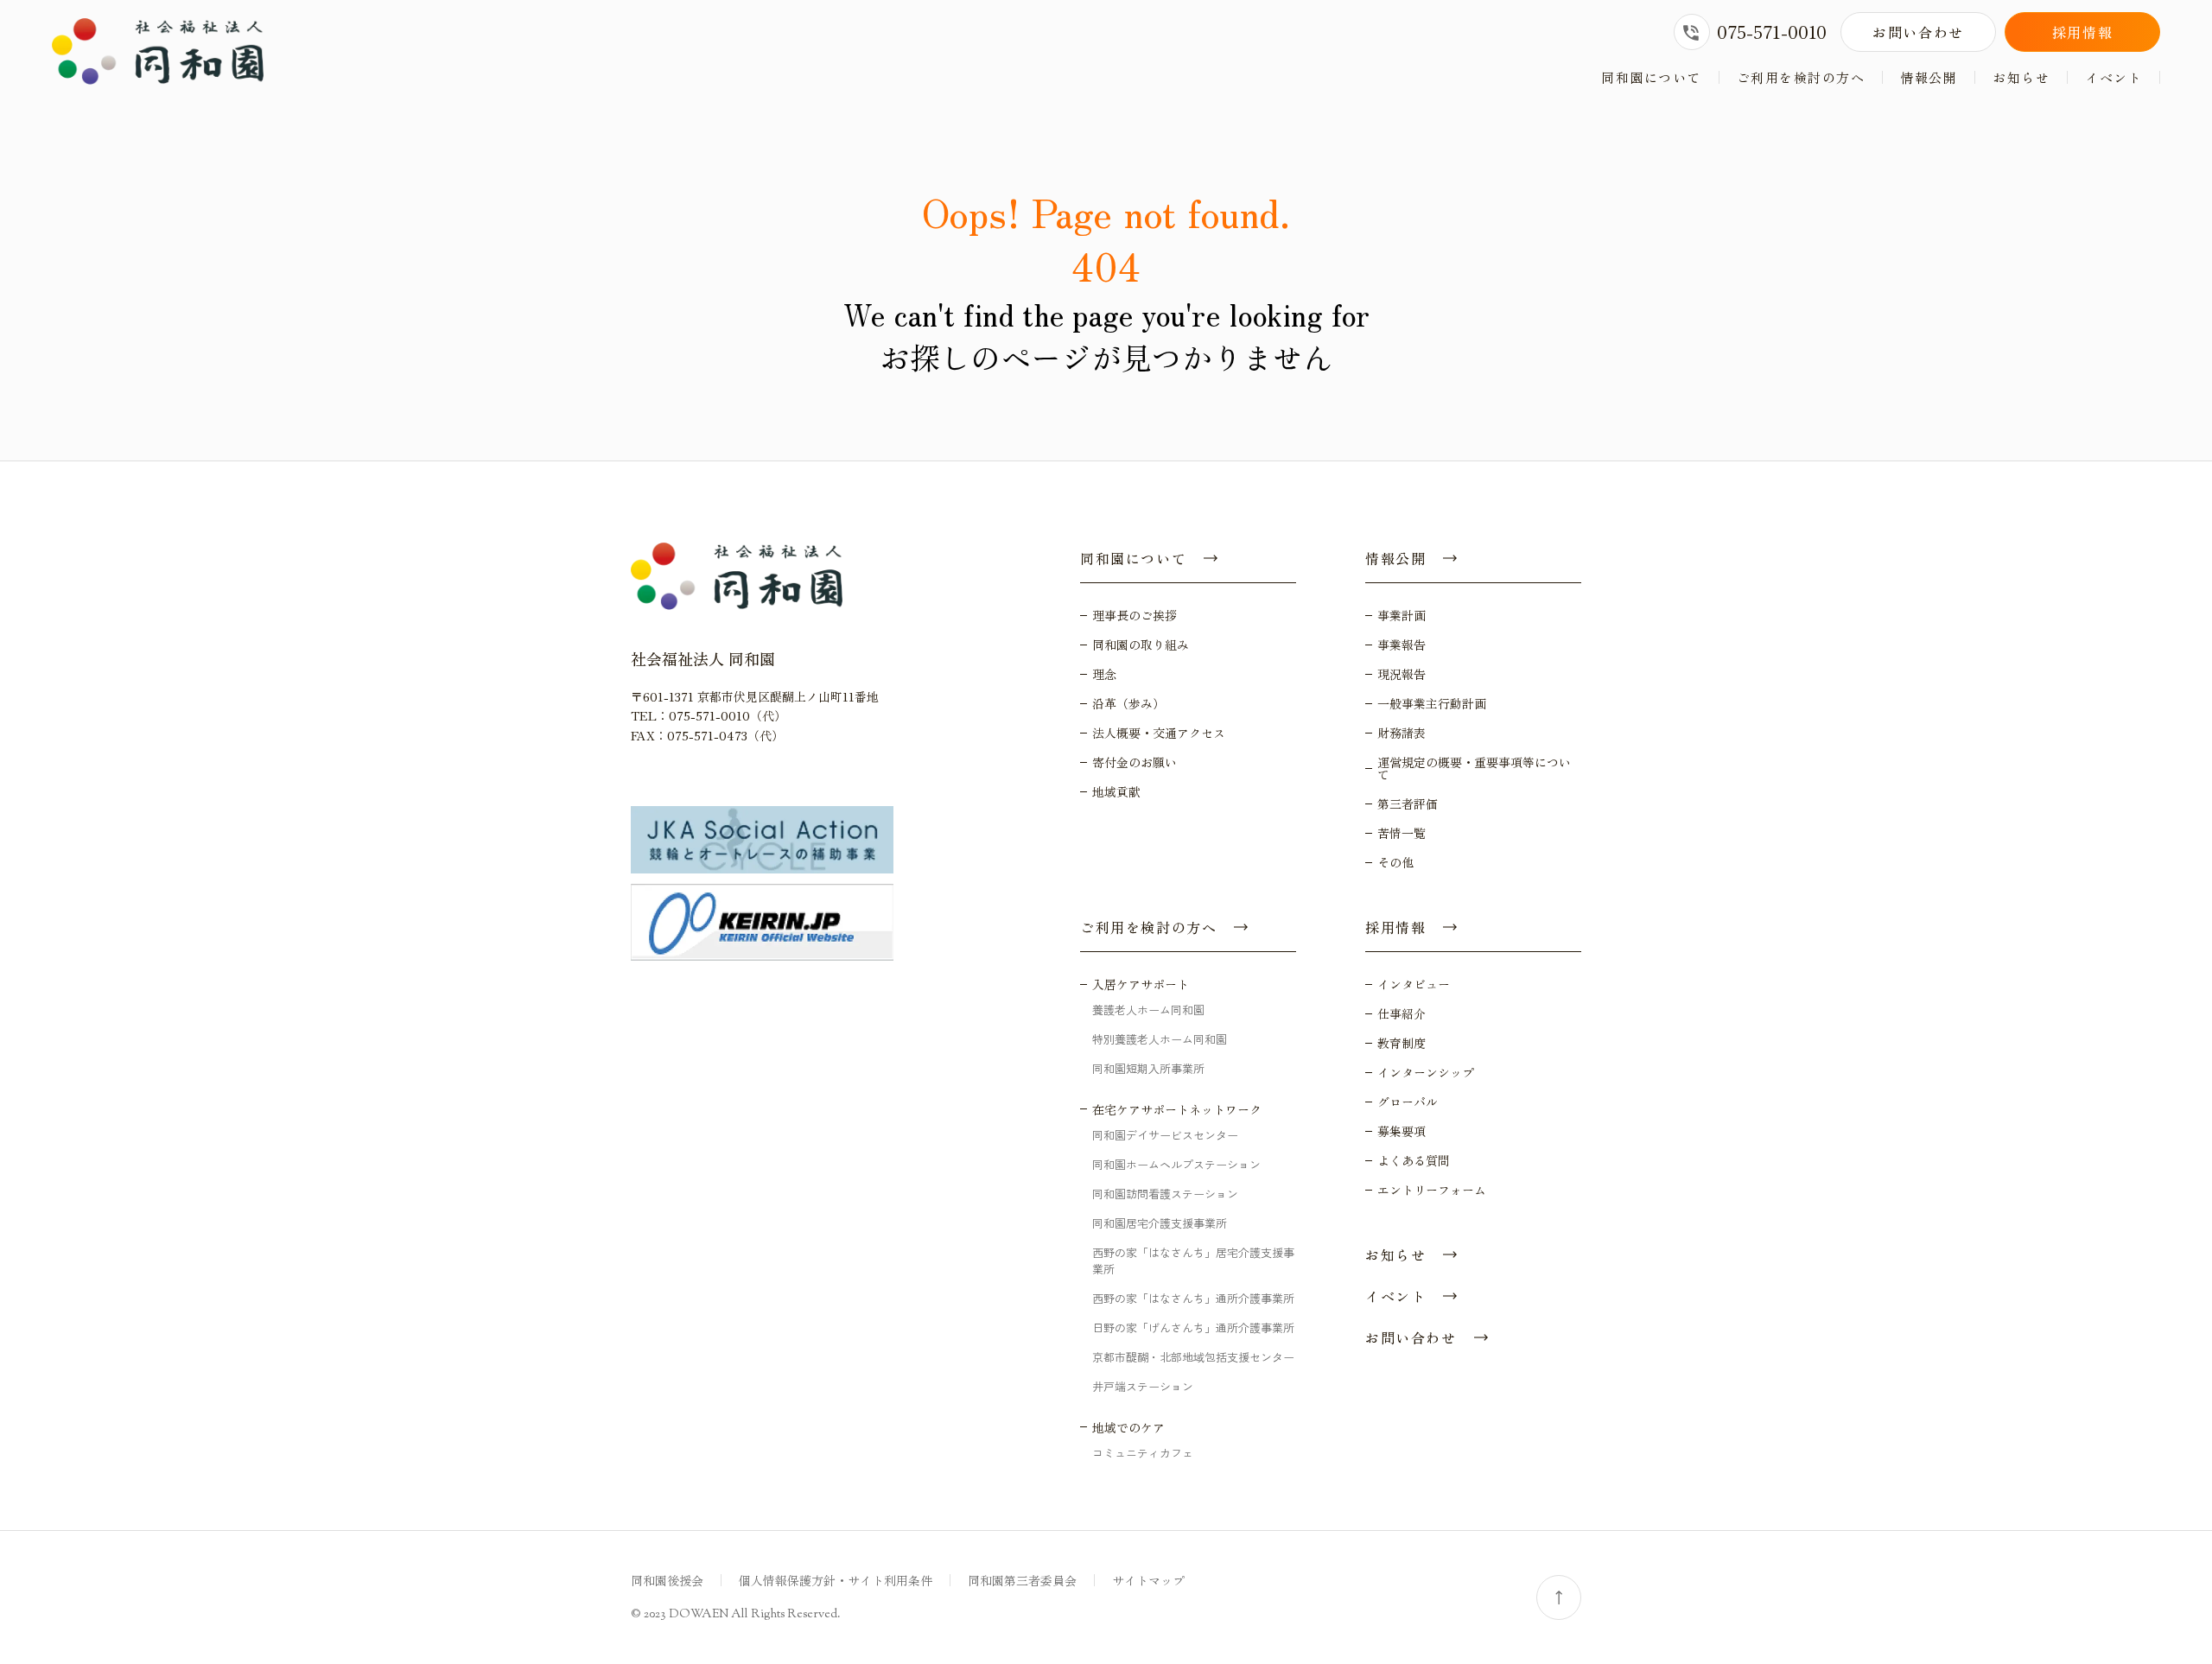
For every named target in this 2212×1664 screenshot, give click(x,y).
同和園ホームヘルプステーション (1176, 1164)
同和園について (1651, 77)
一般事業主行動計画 (1432, 703)
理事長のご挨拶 (1135, 615)
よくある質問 (1414, 1160)
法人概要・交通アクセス (1159, 733)
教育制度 (1402, 1043)
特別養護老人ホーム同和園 (1160, 1039)
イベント (2113, 77)
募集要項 (1402, 1131)
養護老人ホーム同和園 (1148, 1010)
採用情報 (2082, 32)
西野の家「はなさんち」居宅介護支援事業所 (1193, 1260)
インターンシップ (1426, 1072)
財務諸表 (1402, 733)
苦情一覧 (1402, 833)
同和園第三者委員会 (1022, 1580)
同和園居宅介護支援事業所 (1160, 1223)
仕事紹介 (1402, 1013)
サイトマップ (1148, 1580)
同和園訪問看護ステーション (1165, 1194)
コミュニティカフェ (1143, 1453)
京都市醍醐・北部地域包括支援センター (1193, 1357)
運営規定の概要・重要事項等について (1474, 768)
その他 (1395, 862)
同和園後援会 (667, 1580)
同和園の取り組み (1141, 645)
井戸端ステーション (1143, 1386)
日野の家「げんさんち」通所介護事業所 (1193, 1327)
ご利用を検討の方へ (1801, 77)
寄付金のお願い (1135, 762)
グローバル (1408, 1102)
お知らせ (2021, 77)
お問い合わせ (1918, 32)
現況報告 (1402, 674)
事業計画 (1402, 615)
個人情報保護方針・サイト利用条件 (836, 1580)
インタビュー (1414, 984)
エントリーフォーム (1432, 1190)
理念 (1104, 674)
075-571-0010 (1772, 32)
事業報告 (1402, 645)
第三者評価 (1408, 803)
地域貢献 (1116, 791)
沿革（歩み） (1128, 703)
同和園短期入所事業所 (1148, 1068)
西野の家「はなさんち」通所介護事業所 (1193, 1298)
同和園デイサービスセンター (1165, 1135)
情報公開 (1929, 77)
